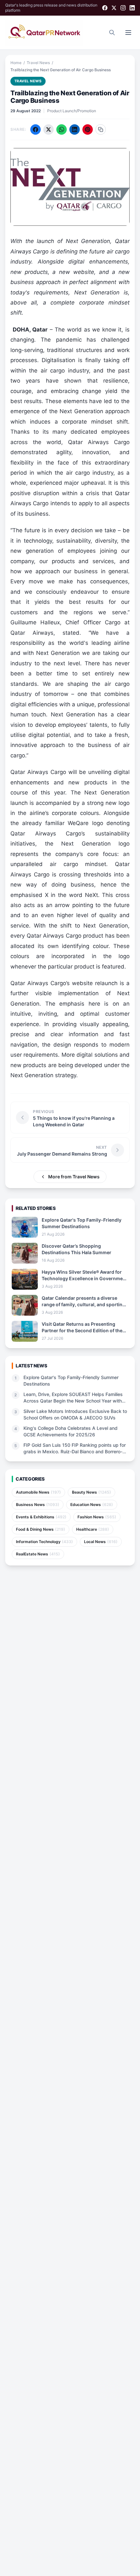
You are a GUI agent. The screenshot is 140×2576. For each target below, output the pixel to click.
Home (16, 63)
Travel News (38, 63)
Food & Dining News (41, 1529)
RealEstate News (38, 1554)
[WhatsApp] (62, 129)
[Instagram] (123, 8)
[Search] (112, 33)
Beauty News (91, 1492)
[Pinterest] (88, 129)
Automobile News (38, 1492)
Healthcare (93, 1529)
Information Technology (44, 1542)
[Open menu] (128, 33)
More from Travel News (74, 1177)
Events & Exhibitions (41, 1517)
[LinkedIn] (132, 8)
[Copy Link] (101, 129)
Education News (92, 1505)
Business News (38, 1505)
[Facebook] (105, 8)
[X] (114, 8)
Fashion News (97, 1517)
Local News (101, 1542)
